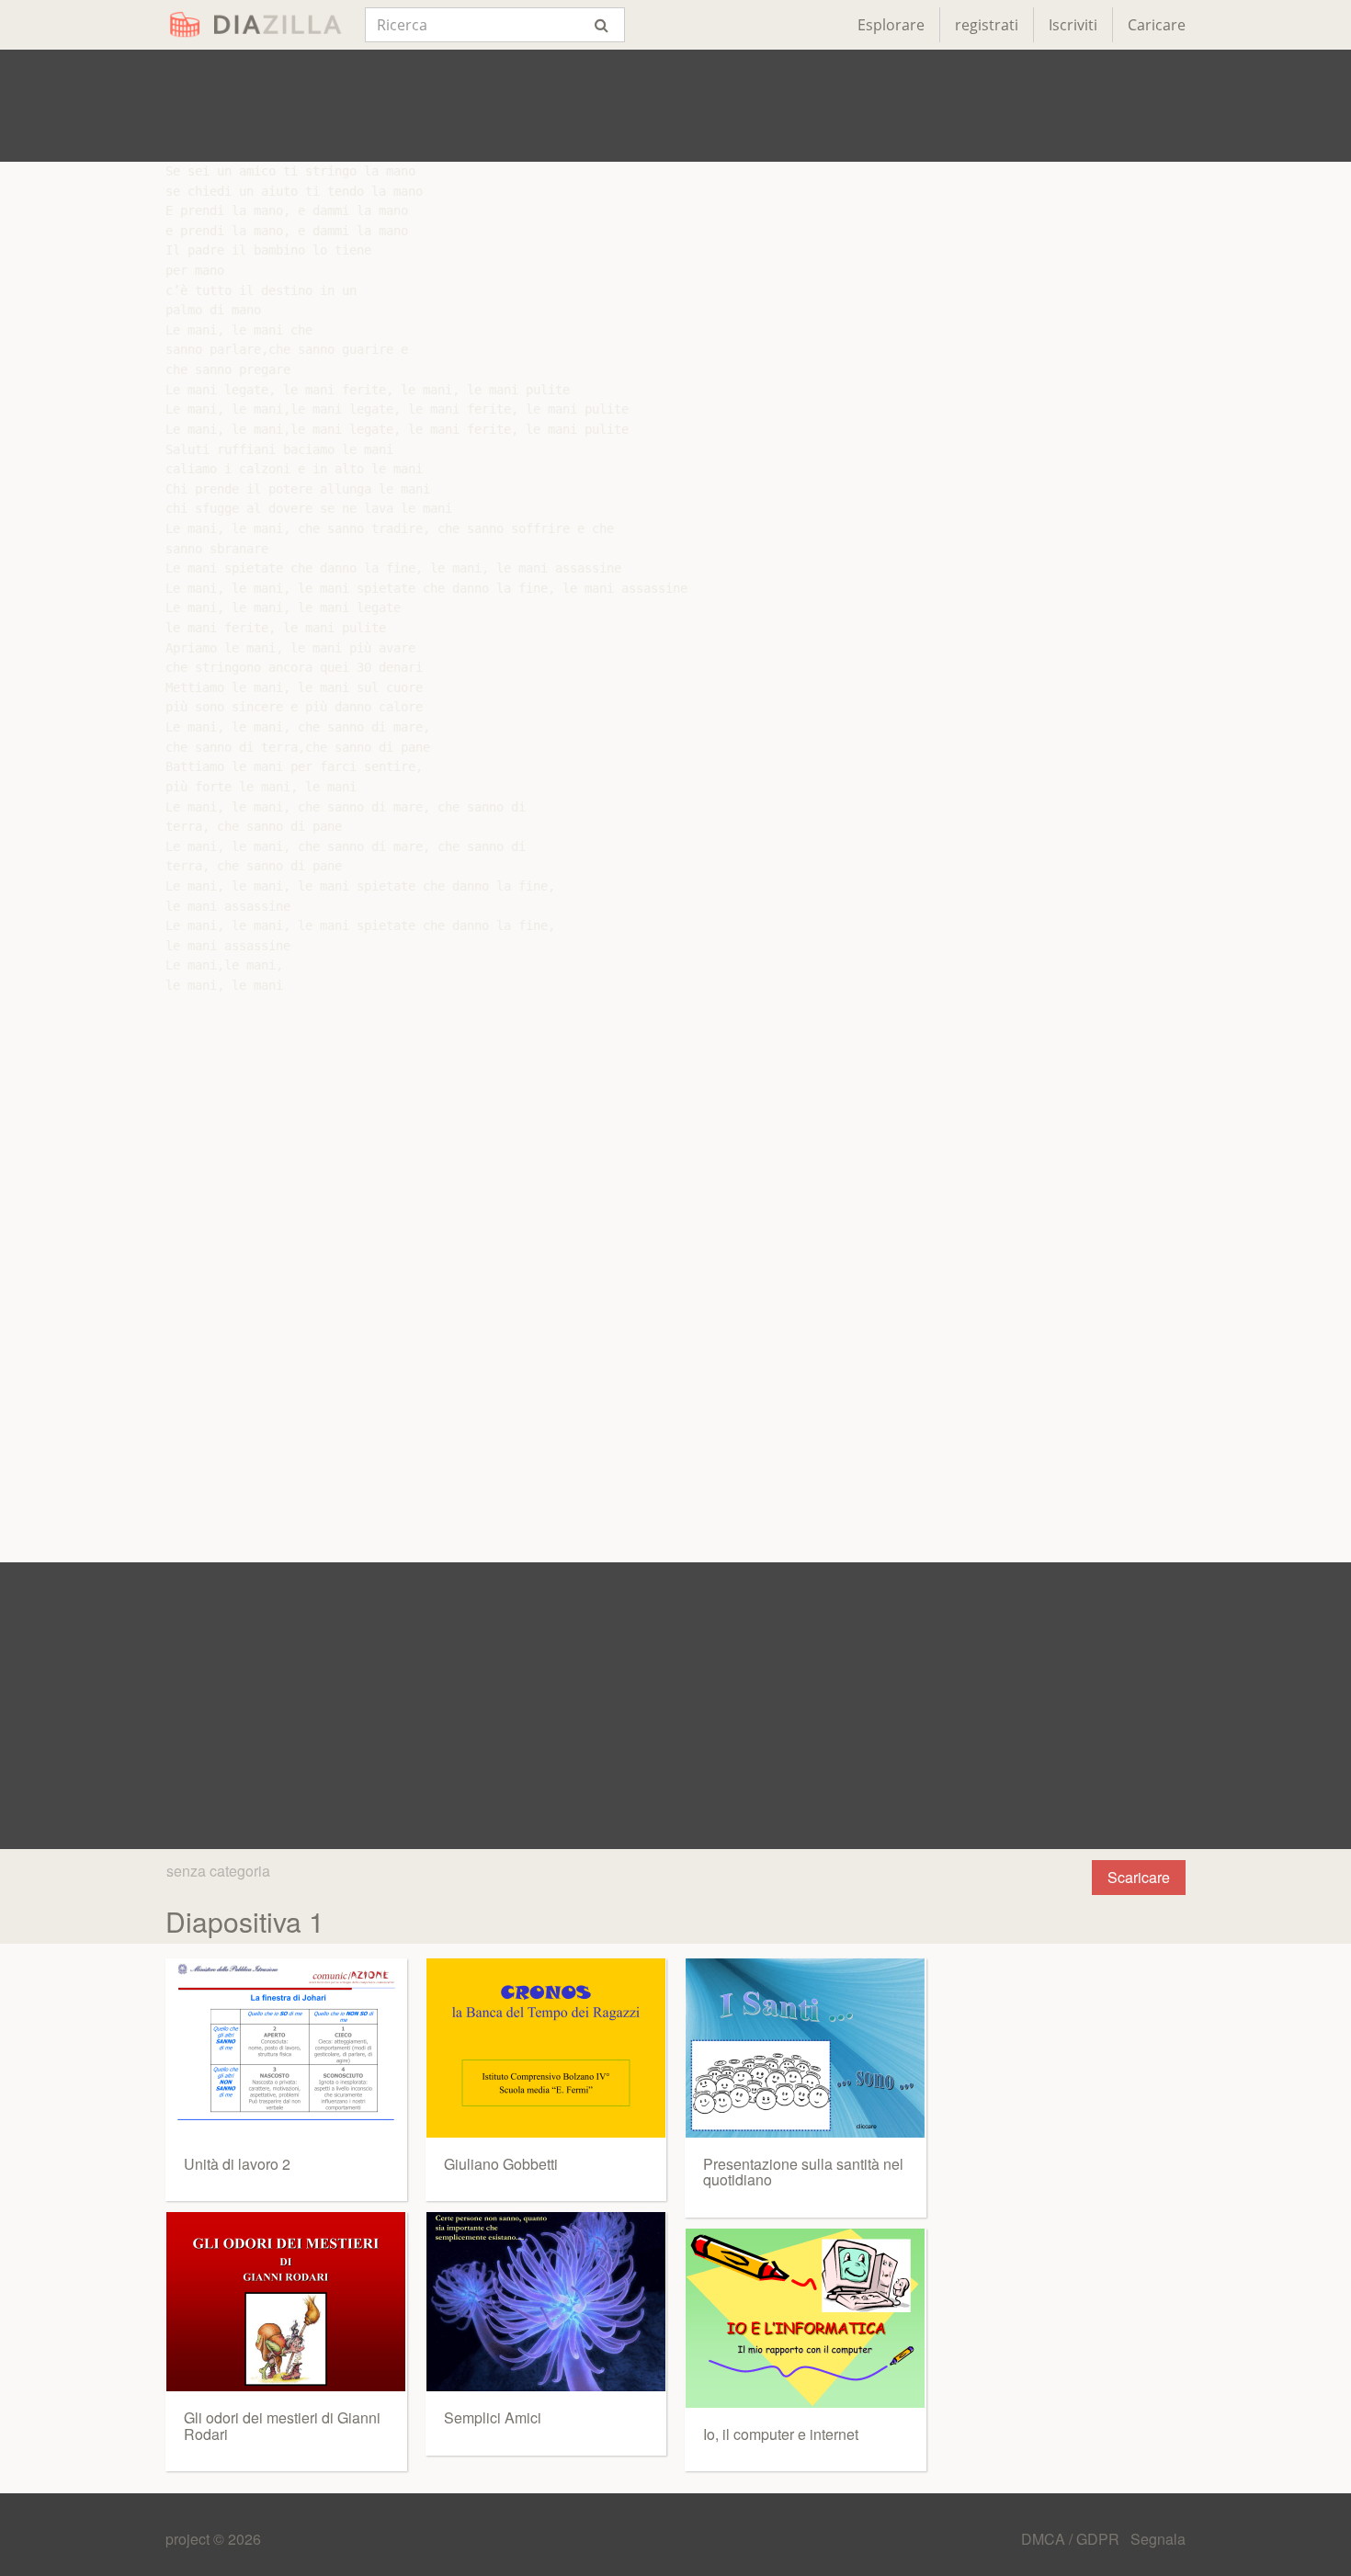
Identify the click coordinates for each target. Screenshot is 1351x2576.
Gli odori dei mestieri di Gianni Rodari (282, 2426)
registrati (987, 25)
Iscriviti (1073, 25)
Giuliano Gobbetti (501, 2164)
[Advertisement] (675, 106)
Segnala (1158, 2539)
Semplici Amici (493, 2417)
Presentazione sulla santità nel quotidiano (803, 2172)
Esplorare (891, 25)
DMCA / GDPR (1072, 2539)
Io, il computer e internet (781, 2434)
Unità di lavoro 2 (237, 2164)
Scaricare (1139, 1877)
